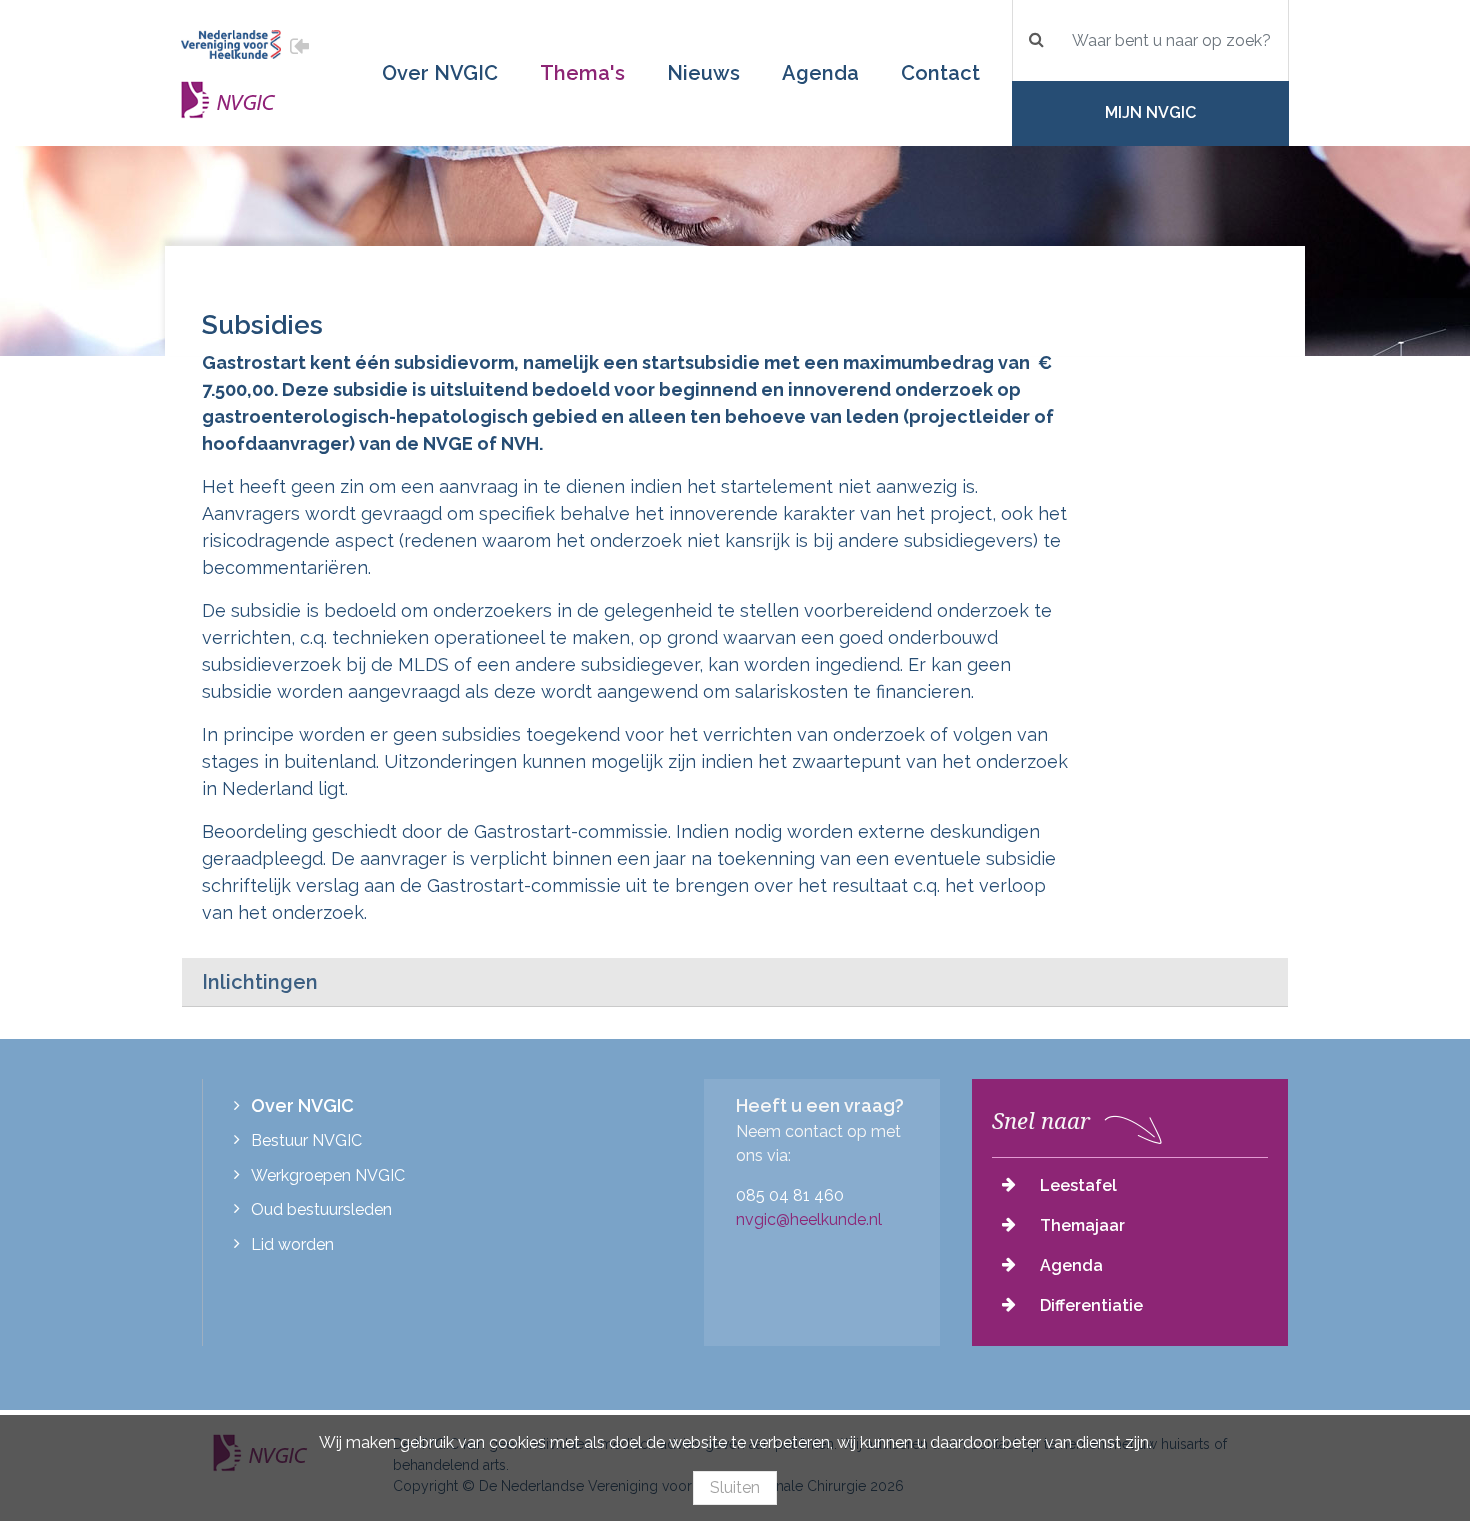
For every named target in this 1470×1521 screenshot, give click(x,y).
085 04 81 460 (790, 1195)
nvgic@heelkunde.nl (809, 1219)
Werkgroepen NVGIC (328, 1175)
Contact (940, 73)
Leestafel (1078, 1185)
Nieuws (703, 73)
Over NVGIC (440, 73)
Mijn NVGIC (1150, 112)
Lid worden (292, 1244)
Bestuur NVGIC (306, 1140)
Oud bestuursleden (321, 1209)
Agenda (820, 73)
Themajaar (1082, 1225)
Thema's (582, 73)
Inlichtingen (260, 982)
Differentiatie (1091, 1305)
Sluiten (735, 1487)
